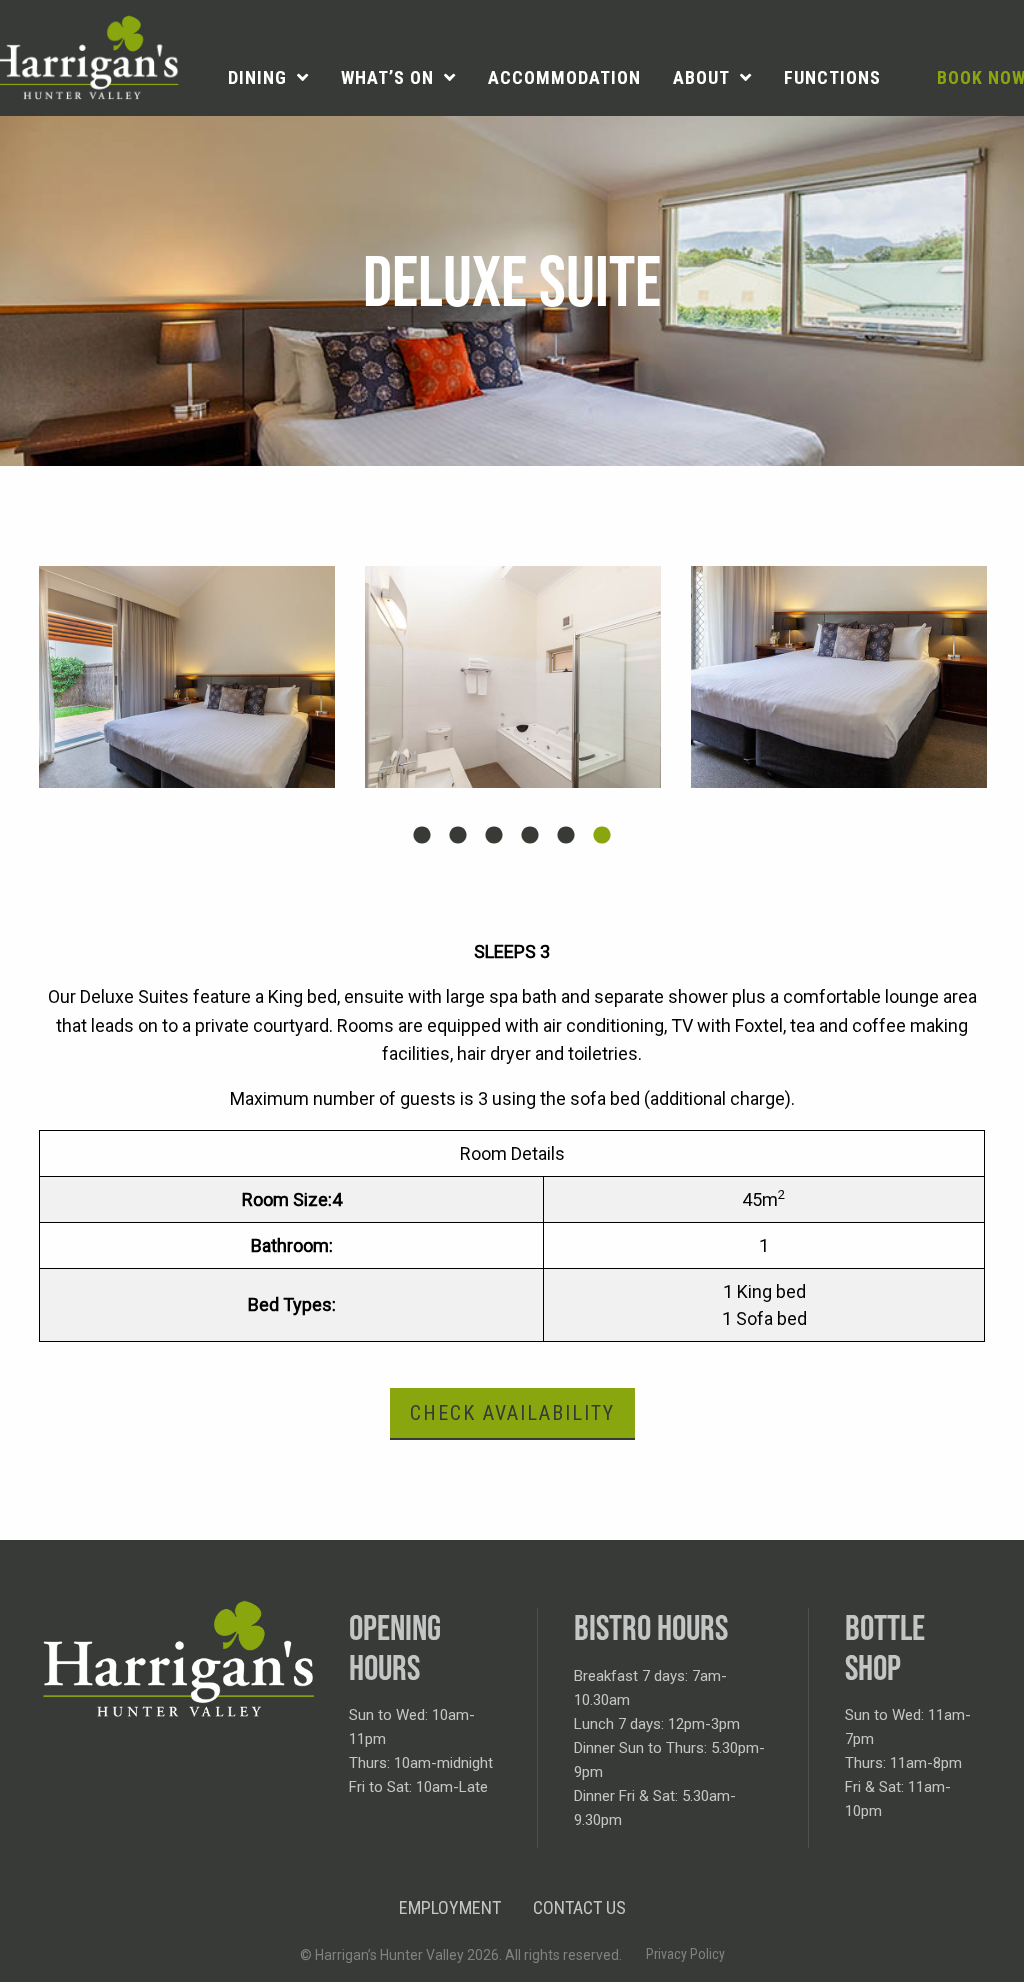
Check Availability (512, 1413)
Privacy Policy (685, 1954)
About (701, 77)
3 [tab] (494, 836)
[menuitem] (268, 78)
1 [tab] (422, 836)
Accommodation (564, 77)
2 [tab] (458, 836)
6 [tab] (602, 836)
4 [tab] (530, 836)
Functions (832, 77)
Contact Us (579, 1907)
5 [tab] (566, 836)
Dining (257, 77)
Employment (450, 1907)
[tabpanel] (187, 677)
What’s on (387, 77)
